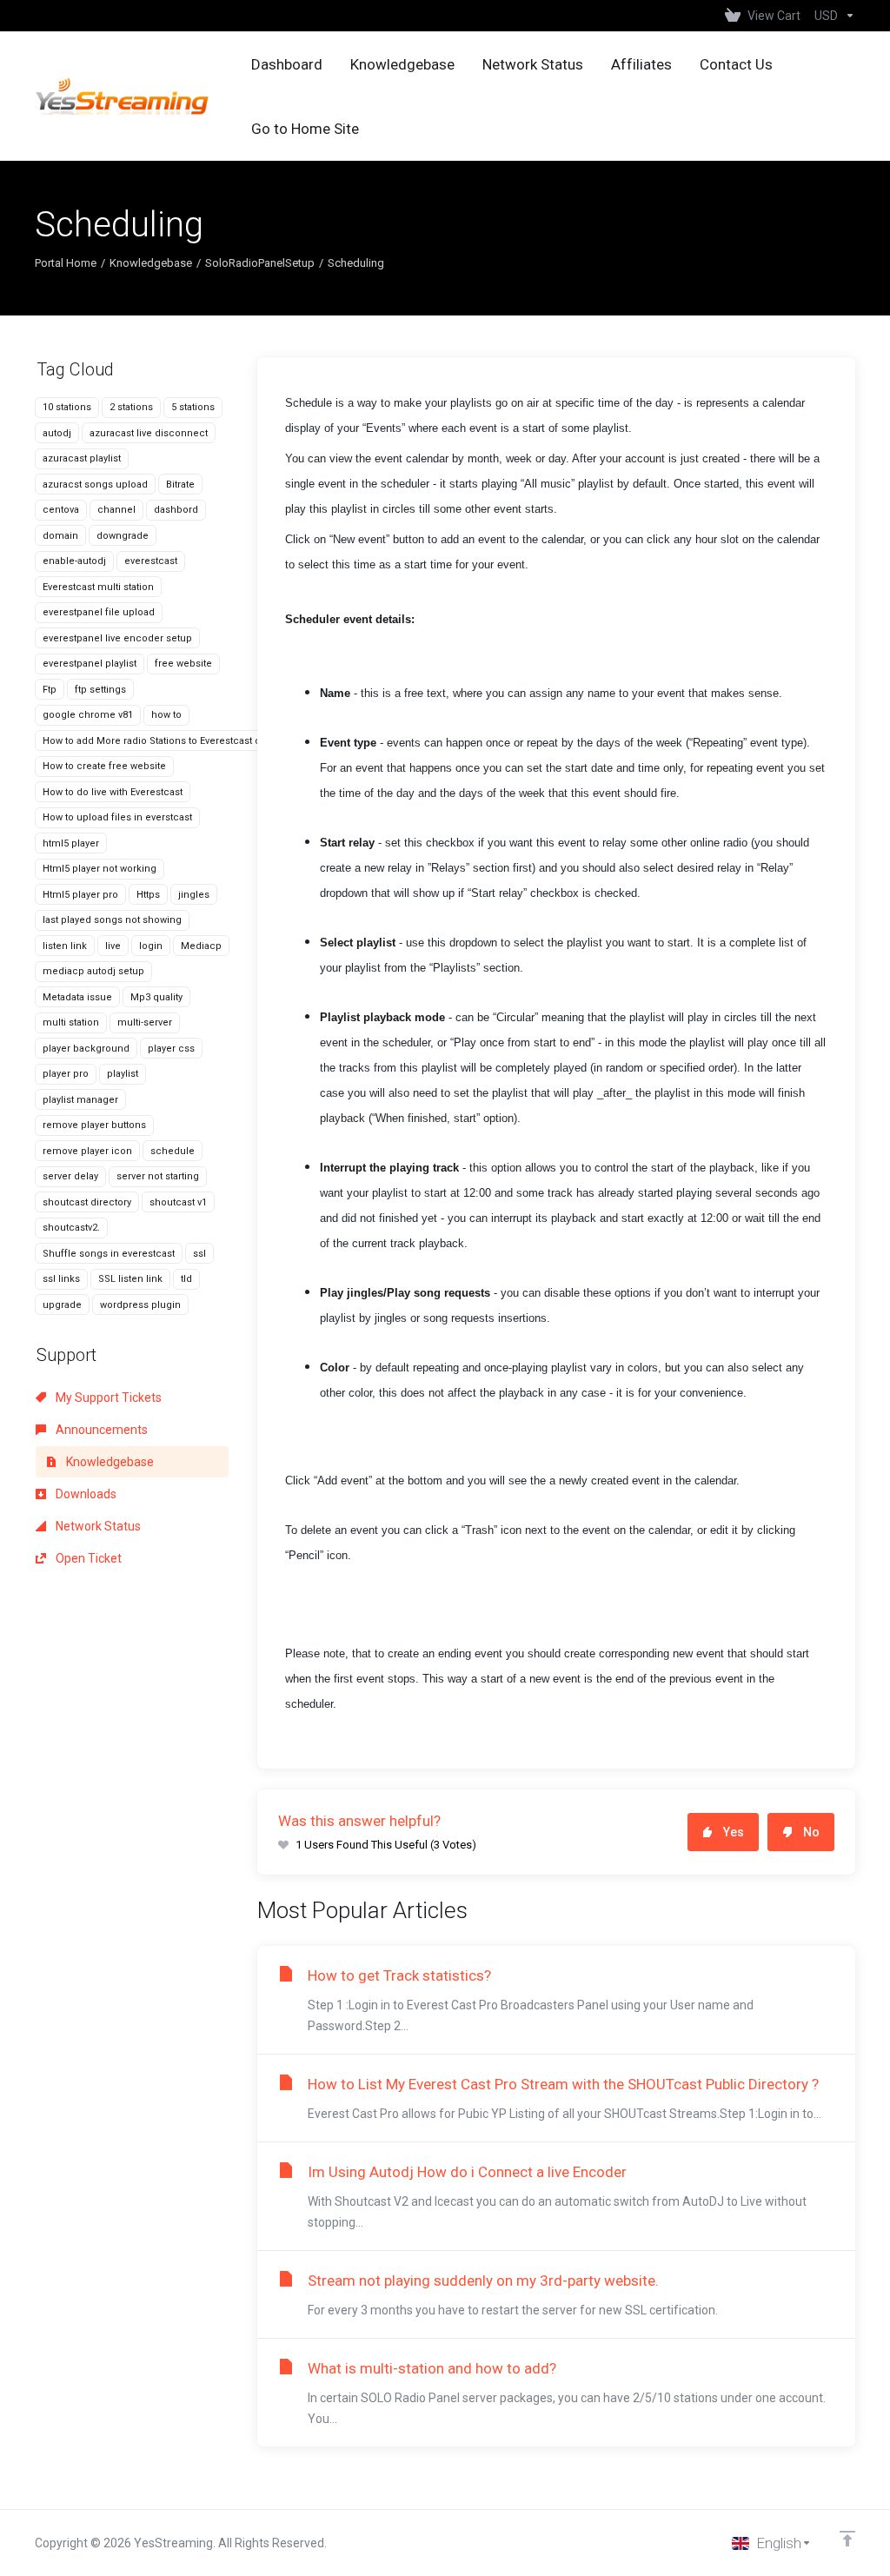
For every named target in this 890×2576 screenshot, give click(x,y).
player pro (66, 1074)
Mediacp (201, 946)
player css (171, 1049)
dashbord (176, 510)
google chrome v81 (88, 715)
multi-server (145, 1022)
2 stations (131, 407)
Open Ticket (87, 1558)
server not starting (158, 1176)
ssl (199, 1254)
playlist (123, 1074)
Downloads (85, 1494)
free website (183, 664)
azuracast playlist (82, 458)
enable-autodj (74, 561)
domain (60, 536)
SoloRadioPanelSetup (260, 263)
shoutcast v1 (178, 1202)
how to (166, 715)
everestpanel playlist (90, 664)
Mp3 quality (156, 997)
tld (186, 1279)
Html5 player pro (80, 895)
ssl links (61, 1279)
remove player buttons (94, 1125)
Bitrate (180, 485)
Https (148, 895)
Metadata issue (77, 997)
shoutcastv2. (71, 1228)
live (113, 946)
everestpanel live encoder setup (117, 638)
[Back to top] (847, 2539)
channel (116, 510)
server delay (70, 1176)
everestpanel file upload (99, 612)
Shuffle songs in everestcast (109, 1254)
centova (61, 510)
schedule (173, 1151)
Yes (734, 1832)
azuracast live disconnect (149, 433)
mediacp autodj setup (93, 971)
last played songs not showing (112, 920)
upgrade (62, 1305)
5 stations (193, 407)
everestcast (151, 561)
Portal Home (66, 263)
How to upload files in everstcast (117, 817)
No (811, 1832)
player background (86, 1049)
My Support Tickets (107, 1398)
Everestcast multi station (98, 587)
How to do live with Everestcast (113, 792)
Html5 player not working (100, 869)
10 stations (67, 407)
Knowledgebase (151, 263)
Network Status (97, 1526)
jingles (194, 895)
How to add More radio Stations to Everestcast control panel (179, 741)
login (151, 946)
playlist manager (80, 1100)
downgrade (123, 536)
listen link (65, 946)
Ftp (50, 690)
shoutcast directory (87, 1202)
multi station (71, 1022)
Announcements (100, 1430)
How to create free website (104, 766)
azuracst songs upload (95, 485)
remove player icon (87, 1151)
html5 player (71, 843)
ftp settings (100, 690)
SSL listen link (130, 1279)
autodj (57, 433)
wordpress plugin (140, 1305)
